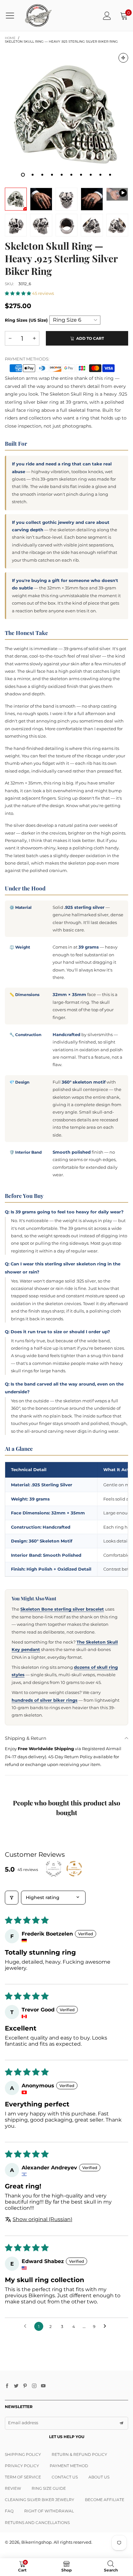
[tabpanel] (66, 115)
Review (13, 2488)
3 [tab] (42, 175)
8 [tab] (91, 175)
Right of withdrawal (49, 2511)
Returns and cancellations (37, 2523)
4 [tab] (52, 175)
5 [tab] (62, 175)
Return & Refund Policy (79, 2454)
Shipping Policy (23, 2454)
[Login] (107, 16)
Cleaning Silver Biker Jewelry (40, 2500)
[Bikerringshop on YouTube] (43, 2386)
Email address (23, 2423)
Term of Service (23, 2477)
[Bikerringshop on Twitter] (16, 2386)
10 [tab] (110, 175)
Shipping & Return (26, 1738)
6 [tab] (71, 175)
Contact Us (65, 2477)
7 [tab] (81, 175)
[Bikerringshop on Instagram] (34, 2386)
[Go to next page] (107, 2326)
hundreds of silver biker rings (45, 1700)
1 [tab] (23, 175)
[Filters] (12, 1898)
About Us (99, 2477)
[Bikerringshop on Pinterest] (25, 2386)
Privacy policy (22, 2466)
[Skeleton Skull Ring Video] (117, 194)
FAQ (9, 2511)
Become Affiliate (105, 2500)
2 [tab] (33, 175)
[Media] (123, 58)
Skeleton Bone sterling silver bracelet (62, 1609)
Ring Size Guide (49, 2488)
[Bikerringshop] (38, 16)
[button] (18, 293)
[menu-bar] (12, 16)
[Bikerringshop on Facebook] (7, 2386)
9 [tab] (100, 175)
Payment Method (69, 2466)
